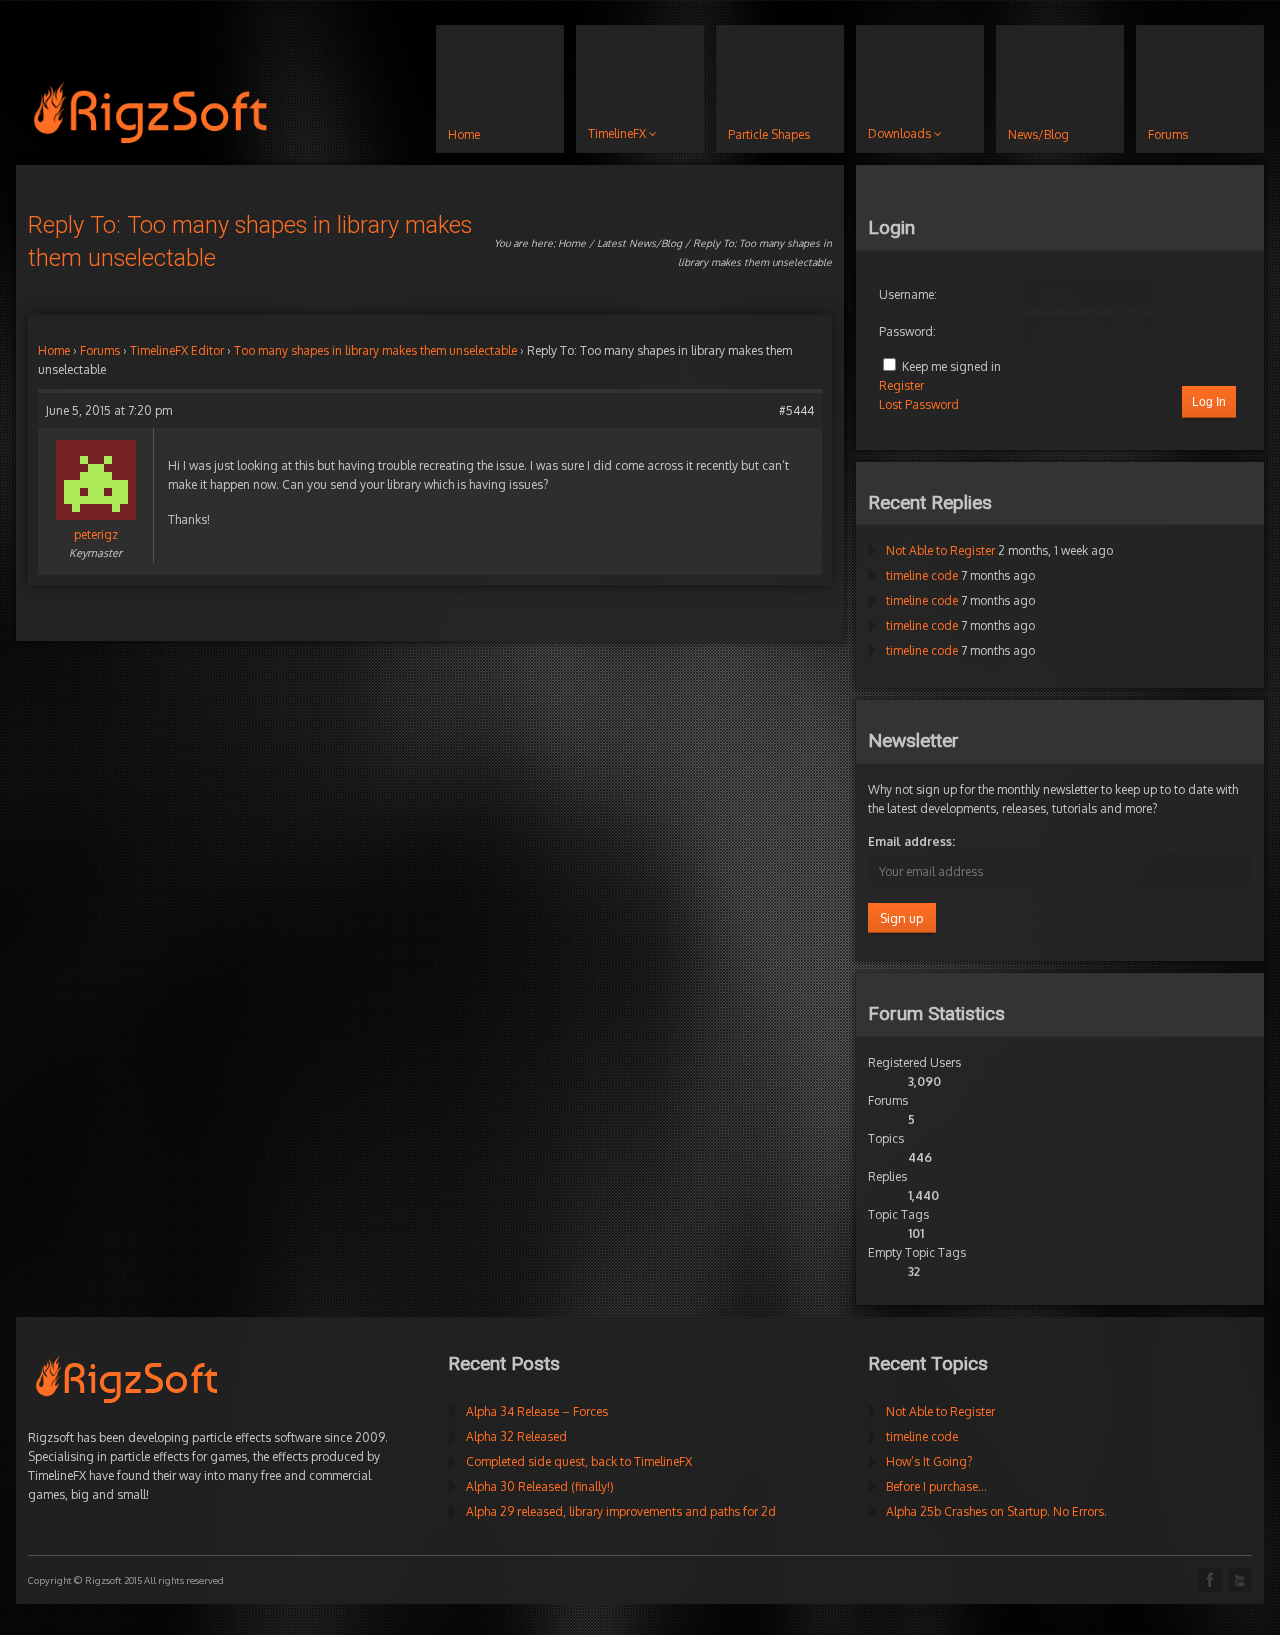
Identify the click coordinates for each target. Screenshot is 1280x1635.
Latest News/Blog (639, 243)
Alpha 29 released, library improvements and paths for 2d (621, 1511)
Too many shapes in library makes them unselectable (375, 350)
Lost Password (919, 404)
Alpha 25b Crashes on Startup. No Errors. (996, 1511)
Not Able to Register (940, 550)
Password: (907, 331)
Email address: (911, 841)
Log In (1209, 402)
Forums (100, 350)
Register (901, 385)
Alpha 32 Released (516, 1436)
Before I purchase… (936, 1486)
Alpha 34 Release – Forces (537, 1411)
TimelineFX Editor (177, 350)
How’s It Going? (929, 1461)
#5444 (796, 410)
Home (572, 243)
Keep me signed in (951, 366)
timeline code (922, 575)
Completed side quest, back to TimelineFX (579, 1461)
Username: (908, 294)
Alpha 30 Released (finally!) (540, 1486)
